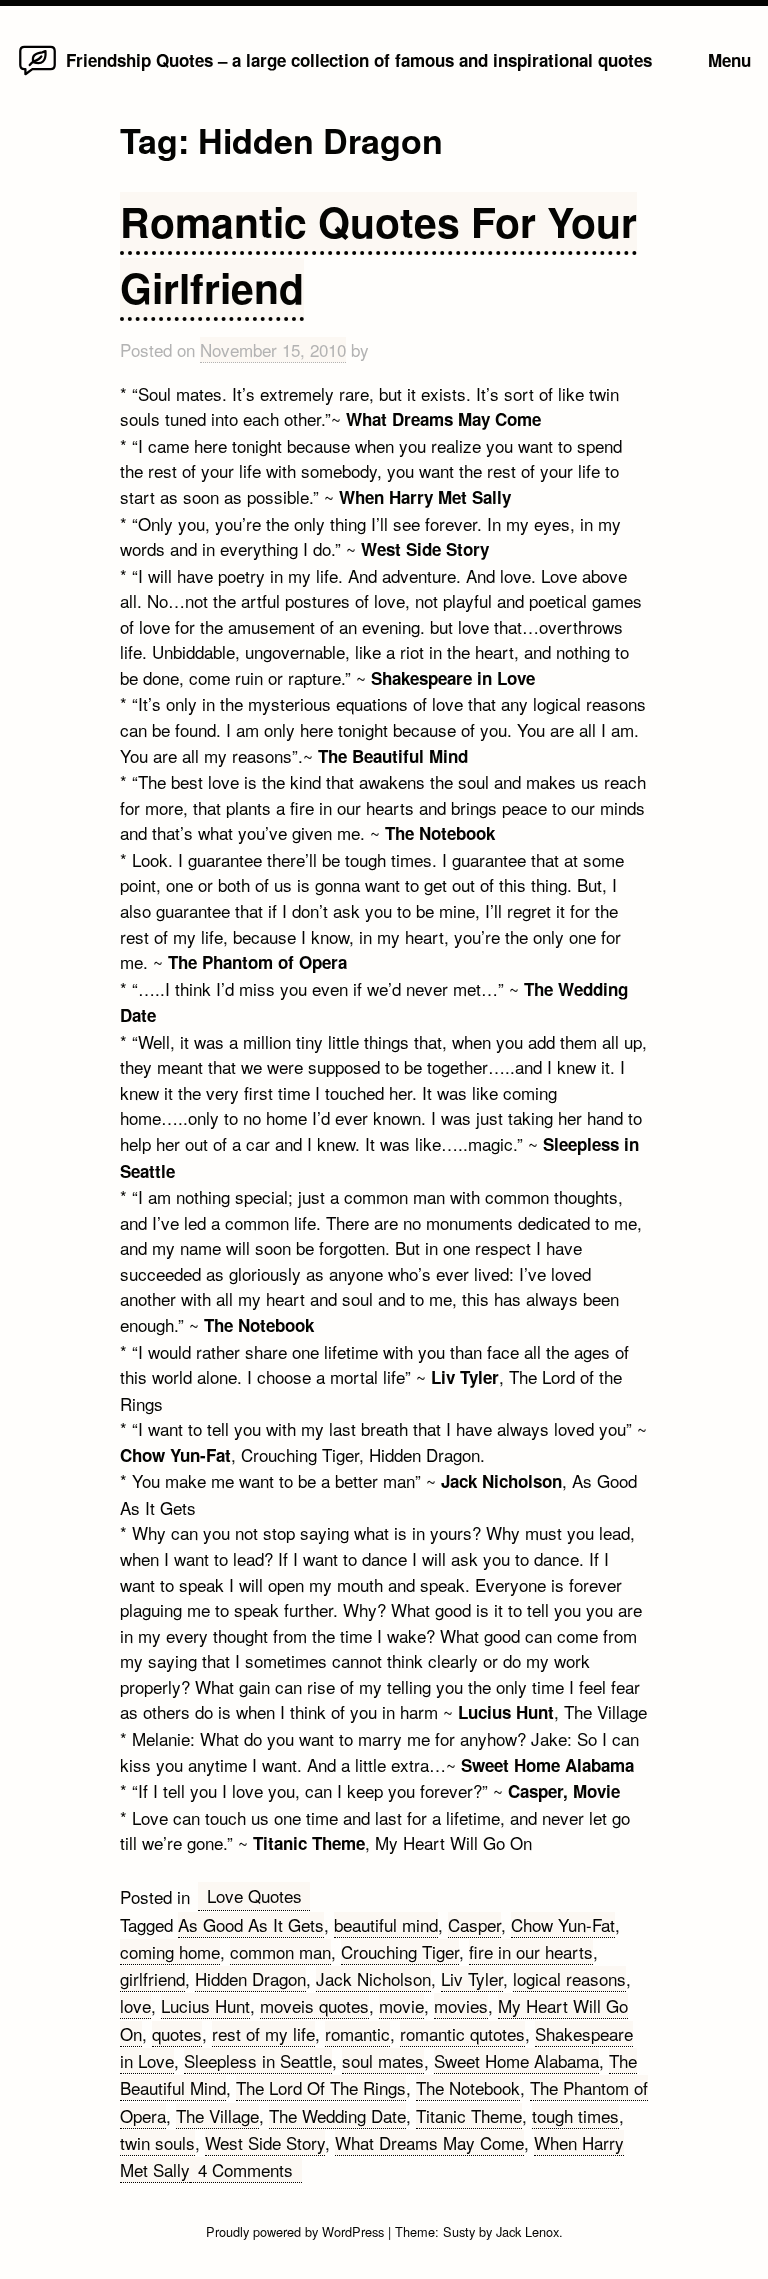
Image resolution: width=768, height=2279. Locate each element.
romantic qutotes (462, 2033)
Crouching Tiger (400, 1951)
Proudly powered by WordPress (297, 2231)
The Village (217, 2115)
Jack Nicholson (373, 1978)
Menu (729, 60)
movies (461, 2005)
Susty (459, 2231)
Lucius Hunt (205, 2005)
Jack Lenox (527, 2231)
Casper (474, 1924)
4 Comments (250, 2170)
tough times (575, 2115)
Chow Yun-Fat (563, 1924)
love (135, 2005)
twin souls (157, 2142)
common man (280, 1951)
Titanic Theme (469, 2115)
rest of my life (263, 2033)
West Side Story (265, 2142)
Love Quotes (254, 1895)
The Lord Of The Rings (321, 2087)
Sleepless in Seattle (258, 2060)
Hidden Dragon (250, 1978)
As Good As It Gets (251, 1924)
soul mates (383, 2060)
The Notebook (468, 2087)
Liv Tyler (472, 1978)
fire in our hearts (531, 1951)
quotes (177, 2033)
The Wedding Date (337, 2115)
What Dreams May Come (429, 2142)
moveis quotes (314, 2005)
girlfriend (152, 1978)
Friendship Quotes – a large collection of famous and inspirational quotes (359, 60)
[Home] (37, 73)
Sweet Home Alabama (516, 2060)
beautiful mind (386, 1924)
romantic (357, 2033)
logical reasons (569, 1978)
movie (401, 2005)
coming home (170, 1951)
